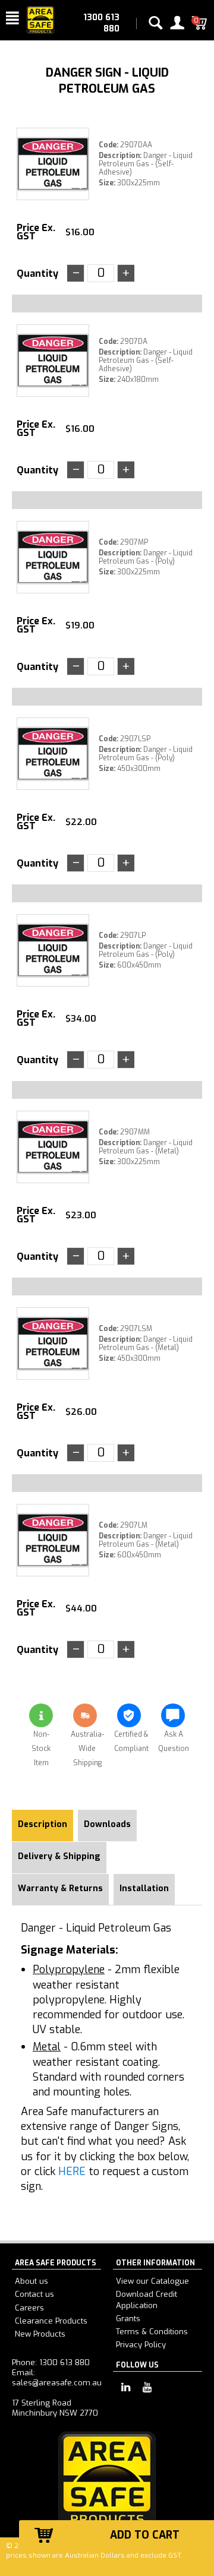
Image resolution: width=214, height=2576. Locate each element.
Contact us (34, 2294)
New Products (40, 2334)
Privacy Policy (141, 2345)
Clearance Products (51, 2321)
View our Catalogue (152, 2281)
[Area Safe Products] (40, 19)
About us (32, 2281)
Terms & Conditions (152, 2332)
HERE (72, 2172)
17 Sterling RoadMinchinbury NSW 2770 (55, 2408)
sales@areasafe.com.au (57, 2383)
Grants (128, 2319)
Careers (29, 2308)
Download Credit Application (147, 2300)
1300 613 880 (101, 23)
